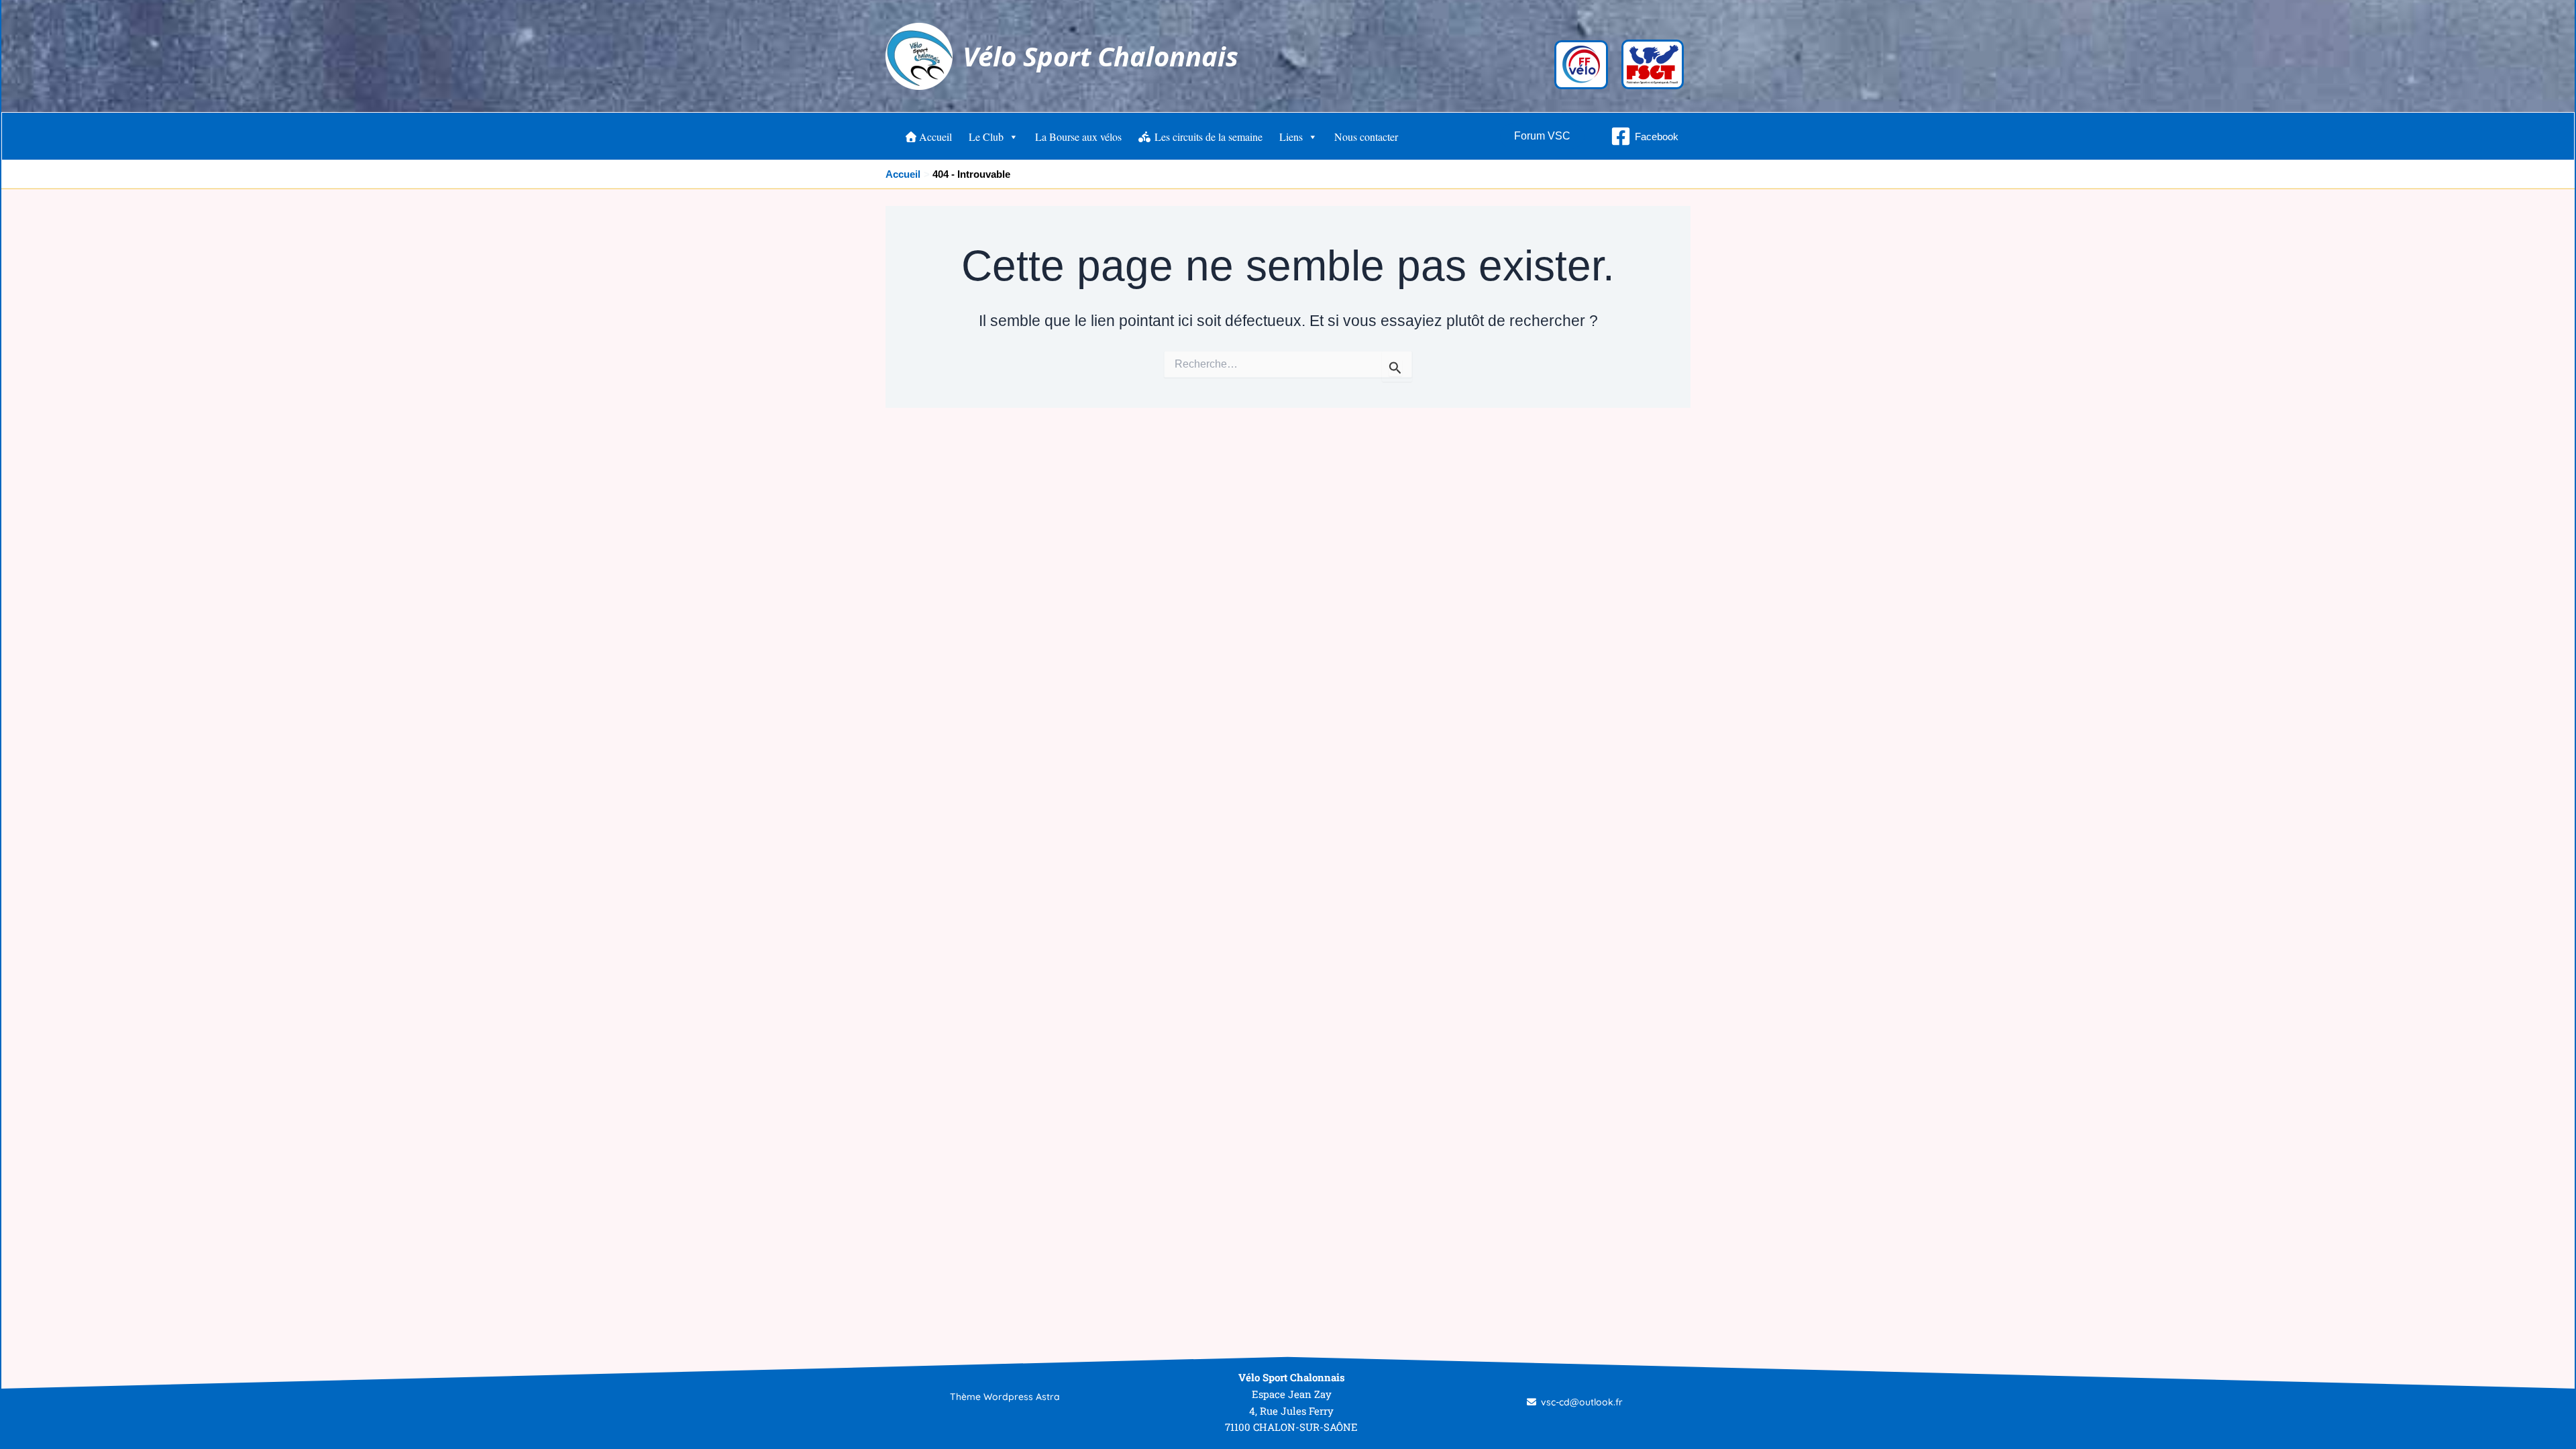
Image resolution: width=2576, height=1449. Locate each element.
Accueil (935, 137)
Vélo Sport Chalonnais (1101, 56)
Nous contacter (1366, 137)
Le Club (986, 137)
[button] (1542, 136)
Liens (1291, 137)
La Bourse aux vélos (1078, 137)
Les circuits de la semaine (1207, 137)
